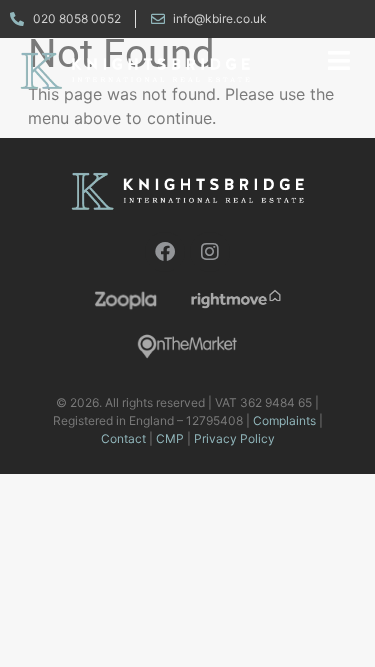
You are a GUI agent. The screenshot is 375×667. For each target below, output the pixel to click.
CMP (170, 438)
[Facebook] (165, 252)
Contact (123, 438)
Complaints (284, 420)
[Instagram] (210, 252)
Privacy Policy (234, 438)
